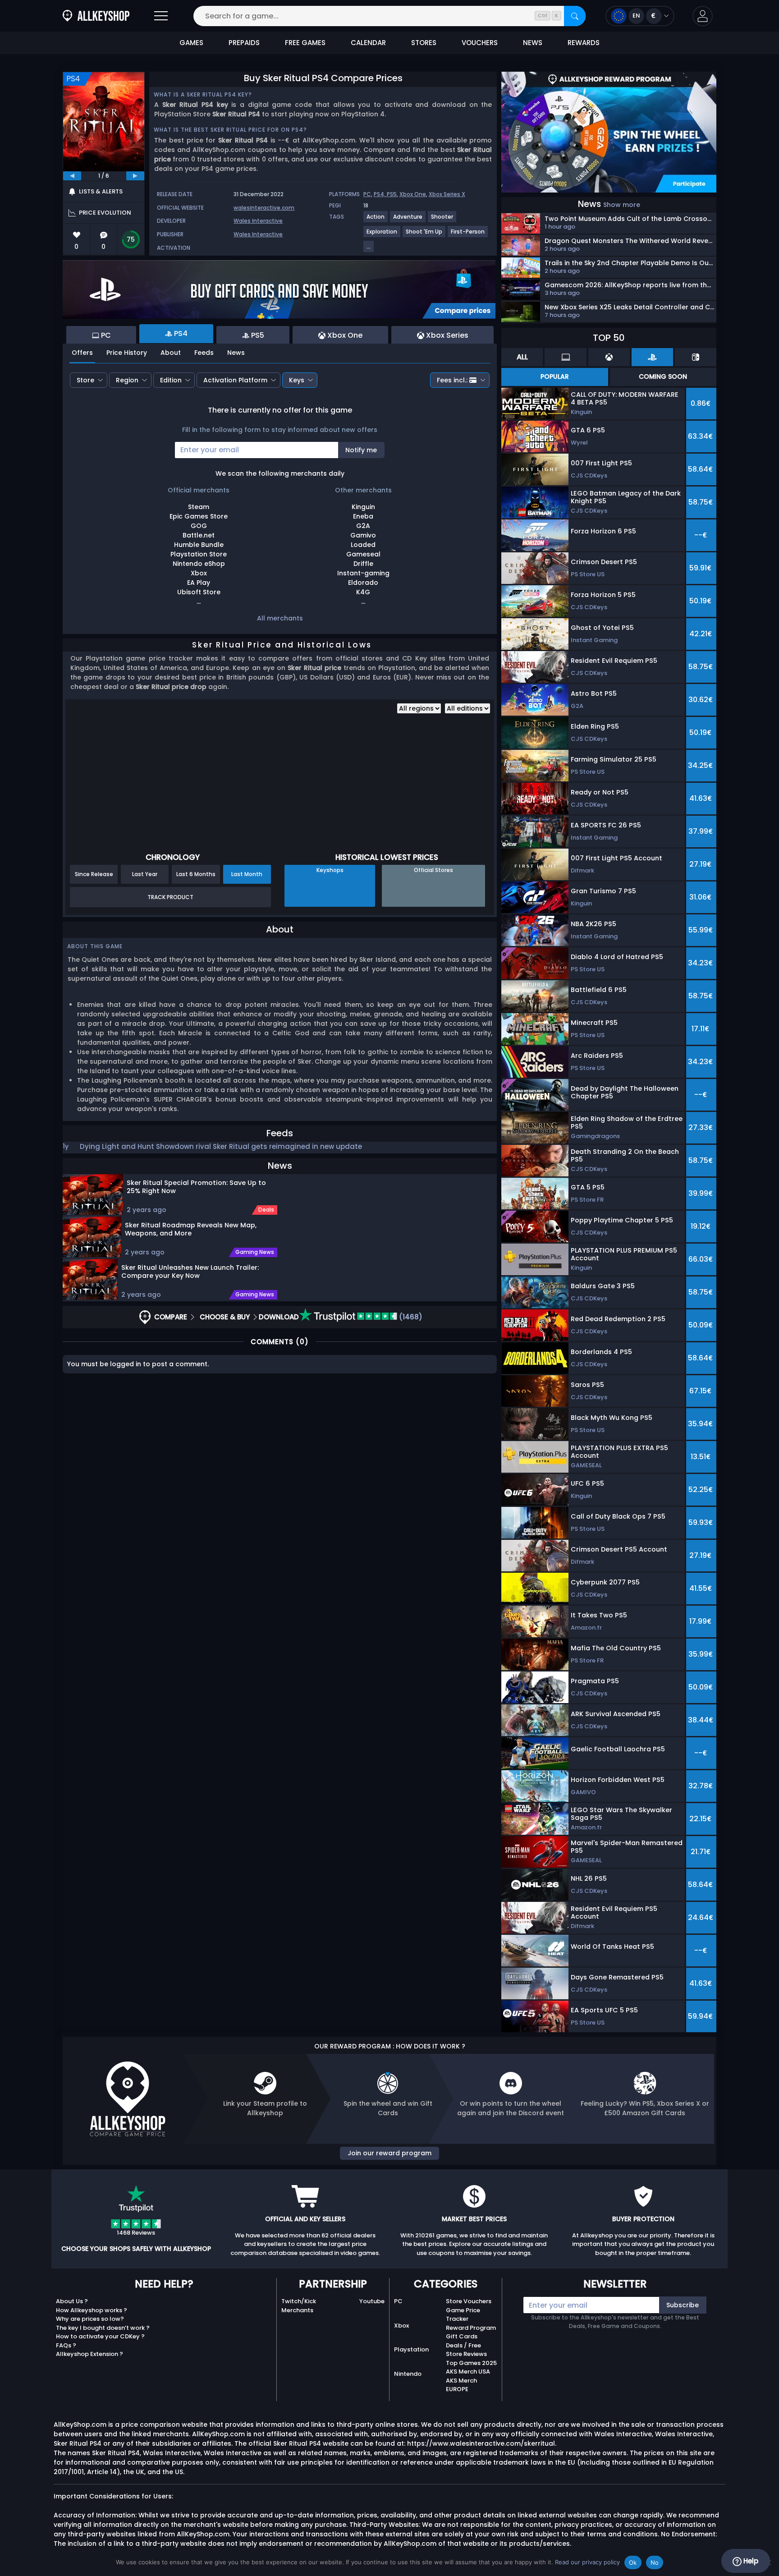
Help (750, 2561)
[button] (703, 16)
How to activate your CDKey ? (100, 2336)
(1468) (410, 1317)
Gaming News (255, 1252)
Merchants (297, 2310)
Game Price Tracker (463, 2315)
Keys (297, 380)
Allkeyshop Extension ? (89, 2354)
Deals (266, 1210)
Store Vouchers (469, 2301)
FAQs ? (66, 2345)
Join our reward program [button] (389, 2153)
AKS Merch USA (468, 2372)
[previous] (72, 176)
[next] (135, 176)
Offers (82, 353)
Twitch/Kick (299, 2301)
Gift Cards (462, 2336)
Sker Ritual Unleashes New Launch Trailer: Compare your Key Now (190, 1272)
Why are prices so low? (90, 2319)
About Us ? (72, 2301)
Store (85, 380)
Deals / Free (463, 2345)
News (236, 353)
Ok (633, 2562)
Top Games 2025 (471, 2363)
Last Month (247, 874)
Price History (127, 353)
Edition (171, 380)
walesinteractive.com (264, 208)
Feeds (204, 353)
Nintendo (408, 2374)
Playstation (411, 2349)
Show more (622, 205)
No (655, 2562)
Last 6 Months (196, 874)
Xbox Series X (447, 194)
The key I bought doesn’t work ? (103, 2328)
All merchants (280, 618)
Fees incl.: (452, 380)
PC (367, 194)
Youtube (372, 2301)
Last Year (145, 874)
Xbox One (413, 194)
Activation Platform (235, 380)
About (171, 353)
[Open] (161, 16)
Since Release (94, 874)
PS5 (392, 194)
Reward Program (471, 2328)
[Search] (575, 16)
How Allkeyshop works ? (92, 2310)
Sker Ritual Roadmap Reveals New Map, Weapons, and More (191, 1229)
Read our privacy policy (587, 2562)
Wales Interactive (258, 221)
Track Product (170, 897)
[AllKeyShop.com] (96, 16)
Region (127, 380)
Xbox (401, 2326)
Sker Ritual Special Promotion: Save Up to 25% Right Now (196, 1187)
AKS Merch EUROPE (461, 2385)
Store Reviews (466, 2354)
